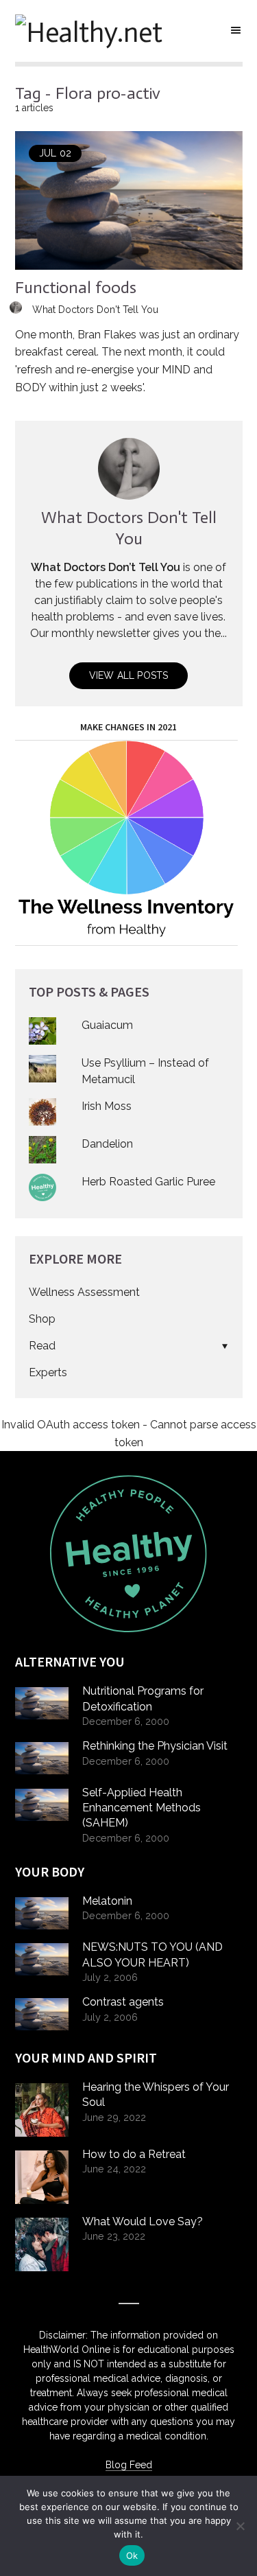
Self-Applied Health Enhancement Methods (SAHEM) (142, 1808)
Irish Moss (107, 1106)
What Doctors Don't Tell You (95, 310)
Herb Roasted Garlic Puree (148, 1182)
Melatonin (107, 1901)
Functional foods (76, 287)
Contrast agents (123, 2002)
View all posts (129, 675)
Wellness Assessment (84, 1292)
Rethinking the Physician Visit (155, 1746)
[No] (240, 2526)
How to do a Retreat (134, 2154)
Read (42, 1346)
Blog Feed (129, 2465)
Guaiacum (107, 1025)
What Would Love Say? (143, 2221)
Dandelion (107, 1144)
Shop (42, 1319)
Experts (48, 1372)
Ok (132, 2555)
